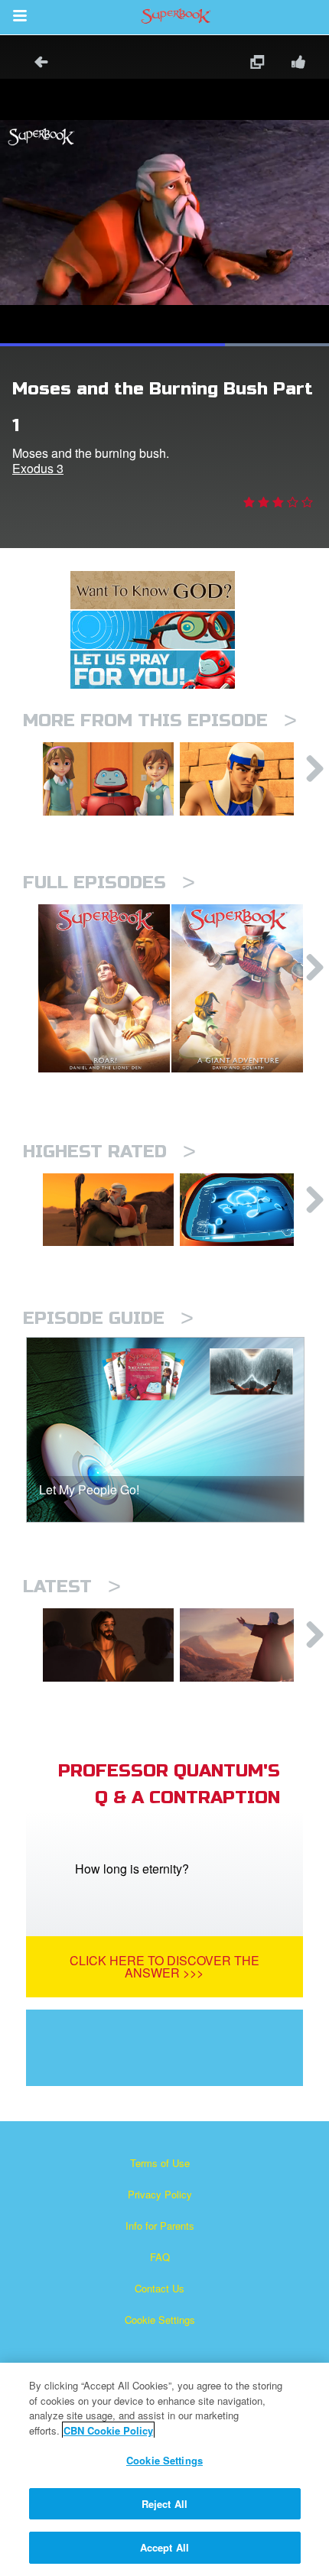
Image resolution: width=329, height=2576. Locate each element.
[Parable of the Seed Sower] (245, 1210)
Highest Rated (109, 1152)
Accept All (164, 2547)
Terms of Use (160, 2163)
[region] (164, 2469)
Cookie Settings (160, 2320)
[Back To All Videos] (36, 64)
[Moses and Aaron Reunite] (108, 1210)
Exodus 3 (38, 468)
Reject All (164, 2504)
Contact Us (160, 2288)
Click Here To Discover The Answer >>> (164, 1966)
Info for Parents (160, 2226)
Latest (72, 1586)
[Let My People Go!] (108, 779)
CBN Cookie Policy (108, 2430)
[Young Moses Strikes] (245, 779)
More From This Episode (160, 720)
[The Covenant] (245, 1645)
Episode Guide (108, 1318)
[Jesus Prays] (108, 1645)
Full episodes (109, 882)
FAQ (160, 2257)
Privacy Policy (160, 2194)
